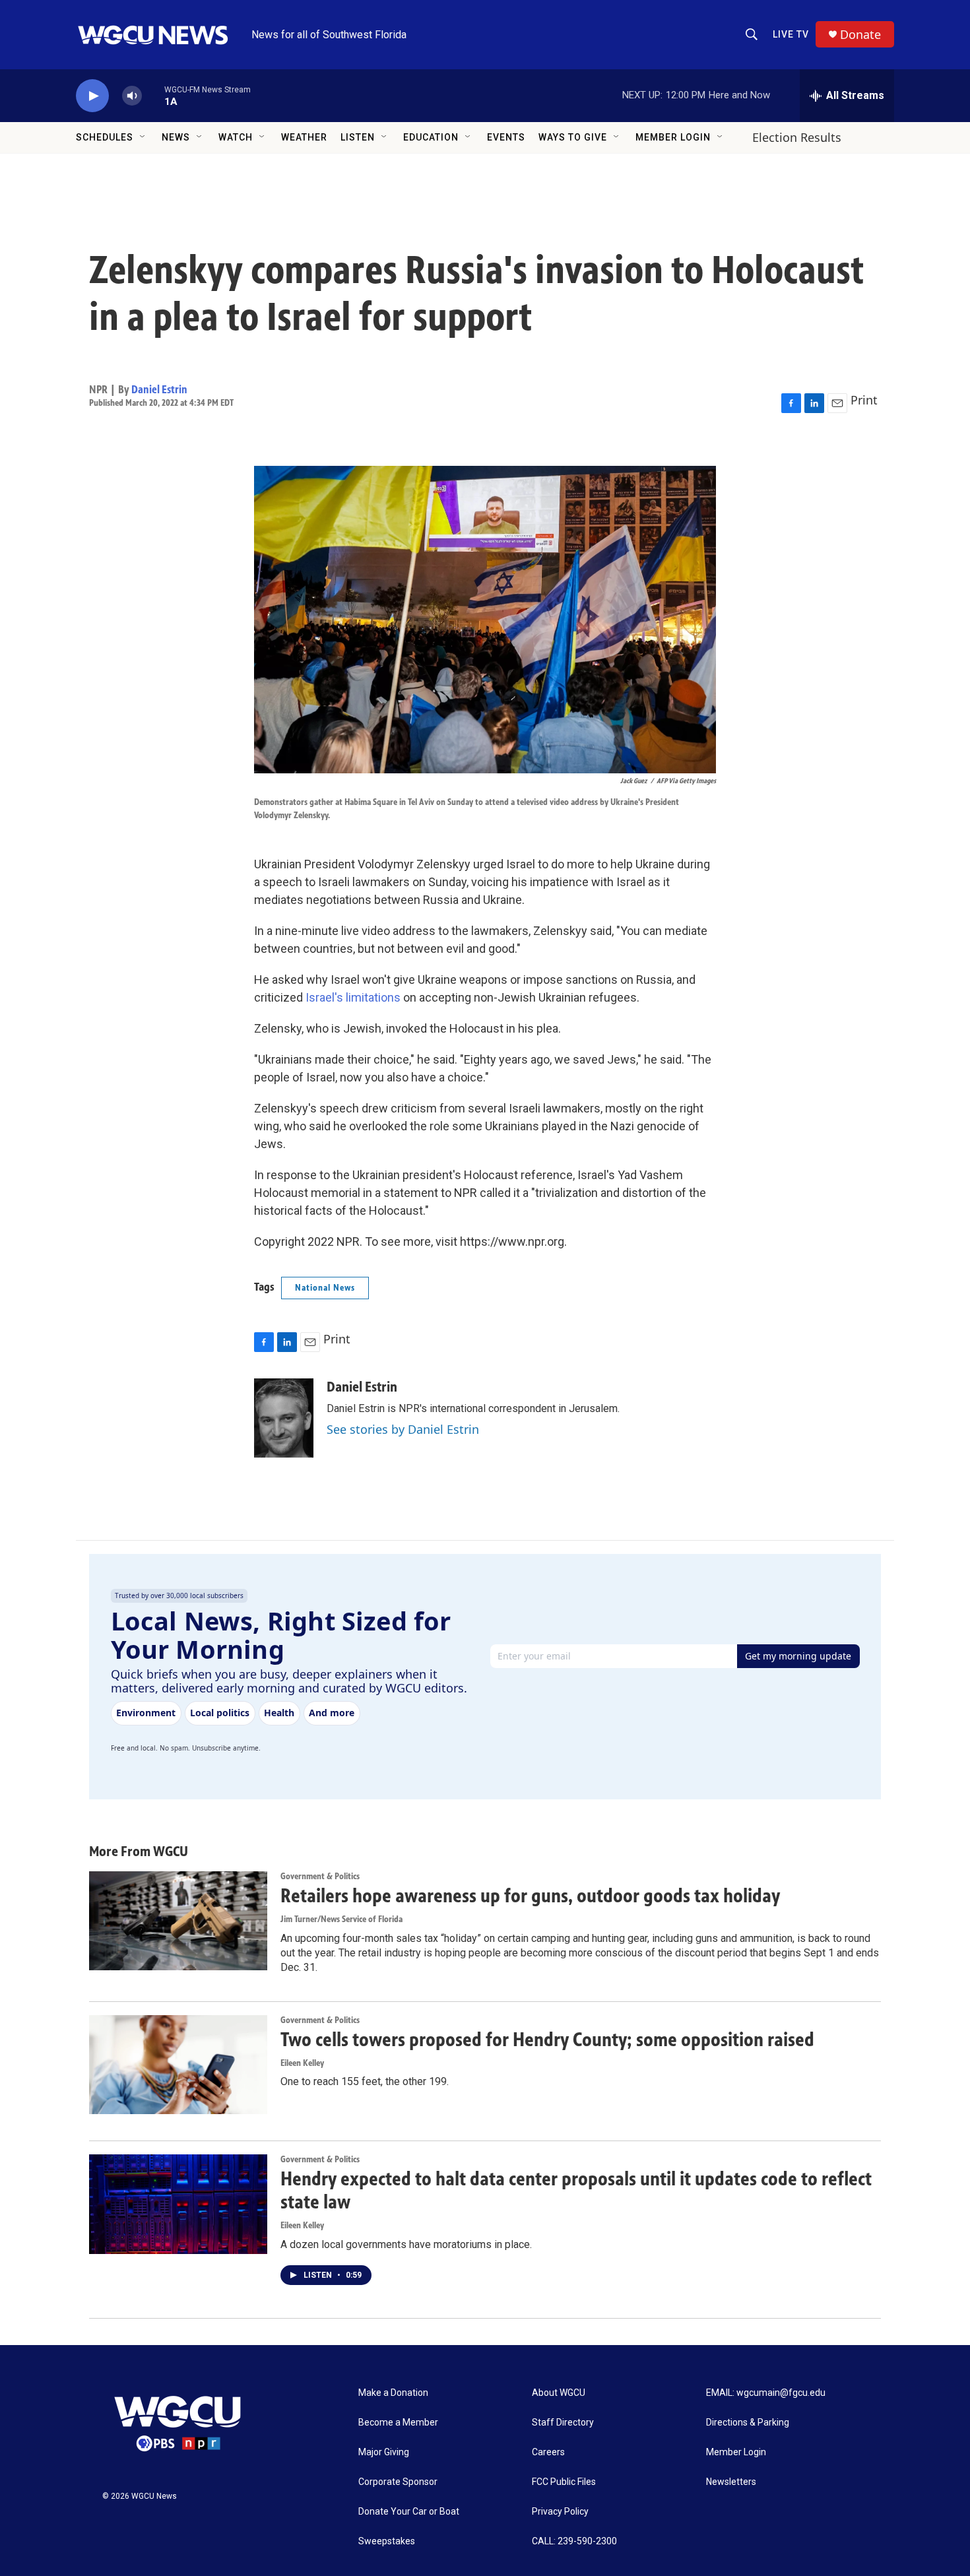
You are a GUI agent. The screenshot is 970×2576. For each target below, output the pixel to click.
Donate (860, 35)
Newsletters (731, 2482)
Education (431, 137)
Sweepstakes (387, 2541)
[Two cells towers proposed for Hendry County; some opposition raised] (178, 2065)
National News (325, 1288)
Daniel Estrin (159, 389)
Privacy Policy (560, 2512)
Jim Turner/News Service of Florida (341, 1919)
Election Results (797, 137)
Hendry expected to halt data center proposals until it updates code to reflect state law (576, 2190)
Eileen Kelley (302, 2063)
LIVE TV (791, 34)
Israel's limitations (353, 997)
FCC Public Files (564, 2482)
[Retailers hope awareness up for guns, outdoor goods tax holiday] (178, 1921)
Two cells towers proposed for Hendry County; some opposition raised (547, 2040)
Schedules (105, 137)
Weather (304, 137)
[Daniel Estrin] (284, 1418)
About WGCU (559, 2393)
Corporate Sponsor (398, 2482)
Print (864, 400)
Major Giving (384, 2452)
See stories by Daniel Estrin (403, 1429)
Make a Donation (393, 2393)
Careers (548, 2452)
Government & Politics (320, 1876)
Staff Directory (563, 2423)
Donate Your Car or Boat (409, 2512)
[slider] (153, 95)
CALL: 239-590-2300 (574, 2541)
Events (506, 137)
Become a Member (398, 2423)
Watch (236, 137)
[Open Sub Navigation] (143, 137)
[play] (92, 96)
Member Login (673, 137)
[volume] (132, 96)
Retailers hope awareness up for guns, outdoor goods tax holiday (530, 1896)
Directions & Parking (748, 2423)
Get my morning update (798, 1656)
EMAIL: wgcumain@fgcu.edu (766, 2393)
